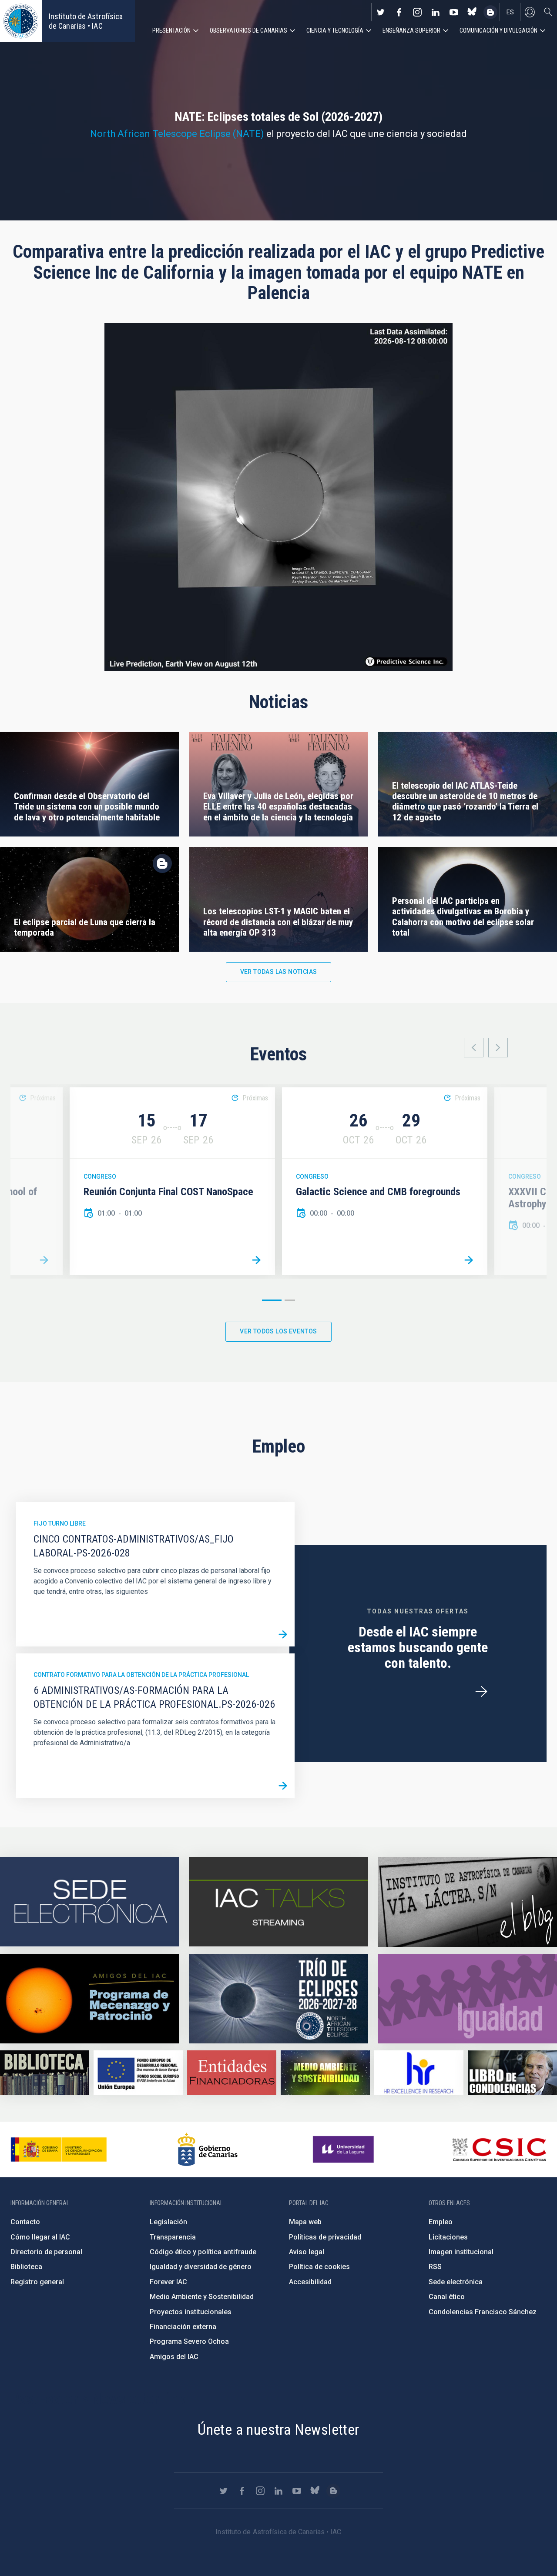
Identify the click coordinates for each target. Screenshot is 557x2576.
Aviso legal (307, 2252)
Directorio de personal (46, 2252)
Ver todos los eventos (278, 1331)
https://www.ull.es (344, 2149)
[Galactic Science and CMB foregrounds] (469, 1260)
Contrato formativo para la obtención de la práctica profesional (141, 1675)
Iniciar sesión (530, 12)
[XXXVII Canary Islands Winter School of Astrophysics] (44, 1260)
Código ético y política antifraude (203, 2252)
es (510, 12)
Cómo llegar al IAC (40, 2237)
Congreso (100, 1176)
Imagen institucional (461, 2252)
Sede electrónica (456, 2282)
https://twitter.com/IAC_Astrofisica (381, 12)
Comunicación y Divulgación (498, 30)
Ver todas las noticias (279, 972)
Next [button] (498, 1048)
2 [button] (290, 1300)
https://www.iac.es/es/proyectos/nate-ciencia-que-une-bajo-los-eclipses (278, 1999)
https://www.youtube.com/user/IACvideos (454, 12)
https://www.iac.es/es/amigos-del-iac (90, 1999)
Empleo (441, 2222)
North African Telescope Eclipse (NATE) (177, 134)
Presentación (171, 30)
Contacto (25, 2222)
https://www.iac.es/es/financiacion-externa (232, 2073)
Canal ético (447, 2297)
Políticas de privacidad (325, 2237)
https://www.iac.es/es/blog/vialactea (490, 12)
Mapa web (305, 2222)
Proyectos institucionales (191, 2312)
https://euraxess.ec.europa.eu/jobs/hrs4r (419, 2073)
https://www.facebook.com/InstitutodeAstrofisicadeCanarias (399, 12)
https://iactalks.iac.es (278, 1902)
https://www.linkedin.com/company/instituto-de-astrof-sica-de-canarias (436, 12)
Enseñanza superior (411, 30)
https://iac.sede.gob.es (90, 1902)
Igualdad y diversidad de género (201, 2267)
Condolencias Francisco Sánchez (483, 2312)
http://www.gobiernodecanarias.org (208, 2149)
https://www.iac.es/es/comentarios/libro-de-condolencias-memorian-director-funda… (512, 2073)
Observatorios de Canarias (248, 30)
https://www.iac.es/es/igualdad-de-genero (467, 1999)
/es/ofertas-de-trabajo (481, 1692)
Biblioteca (26, 2267)
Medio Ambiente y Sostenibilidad (202, 2297)
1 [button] (272, 1300)
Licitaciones (448, 2237)
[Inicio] (21, 21)
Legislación (168, 2222)
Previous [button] (474, 1048)
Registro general (37, 2282)
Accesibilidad (310, 2282)
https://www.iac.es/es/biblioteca (45, 2073)
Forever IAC (168, 2282)
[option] (172, 1181)
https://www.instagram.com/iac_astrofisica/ (417, 12)
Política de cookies (319, 2267)
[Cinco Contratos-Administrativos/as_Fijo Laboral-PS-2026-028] (283, 1635)
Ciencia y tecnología (335, 30)
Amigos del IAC (174, 2357)
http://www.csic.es (499, 2149)
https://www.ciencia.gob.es (59, 2149)
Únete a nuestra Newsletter (278, 2429)
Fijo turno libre (60, 1523)
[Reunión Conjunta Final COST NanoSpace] (256, 1260)
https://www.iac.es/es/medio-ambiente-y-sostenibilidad (325, 2073)
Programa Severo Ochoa (189, 2341)
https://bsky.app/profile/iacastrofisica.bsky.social (472, 12)
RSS (435, 2267)
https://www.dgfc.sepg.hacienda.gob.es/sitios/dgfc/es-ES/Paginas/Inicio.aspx (138, 2073)
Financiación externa (183, 2327)
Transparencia (173, 2237)
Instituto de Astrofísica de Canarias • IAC (86, 21)
